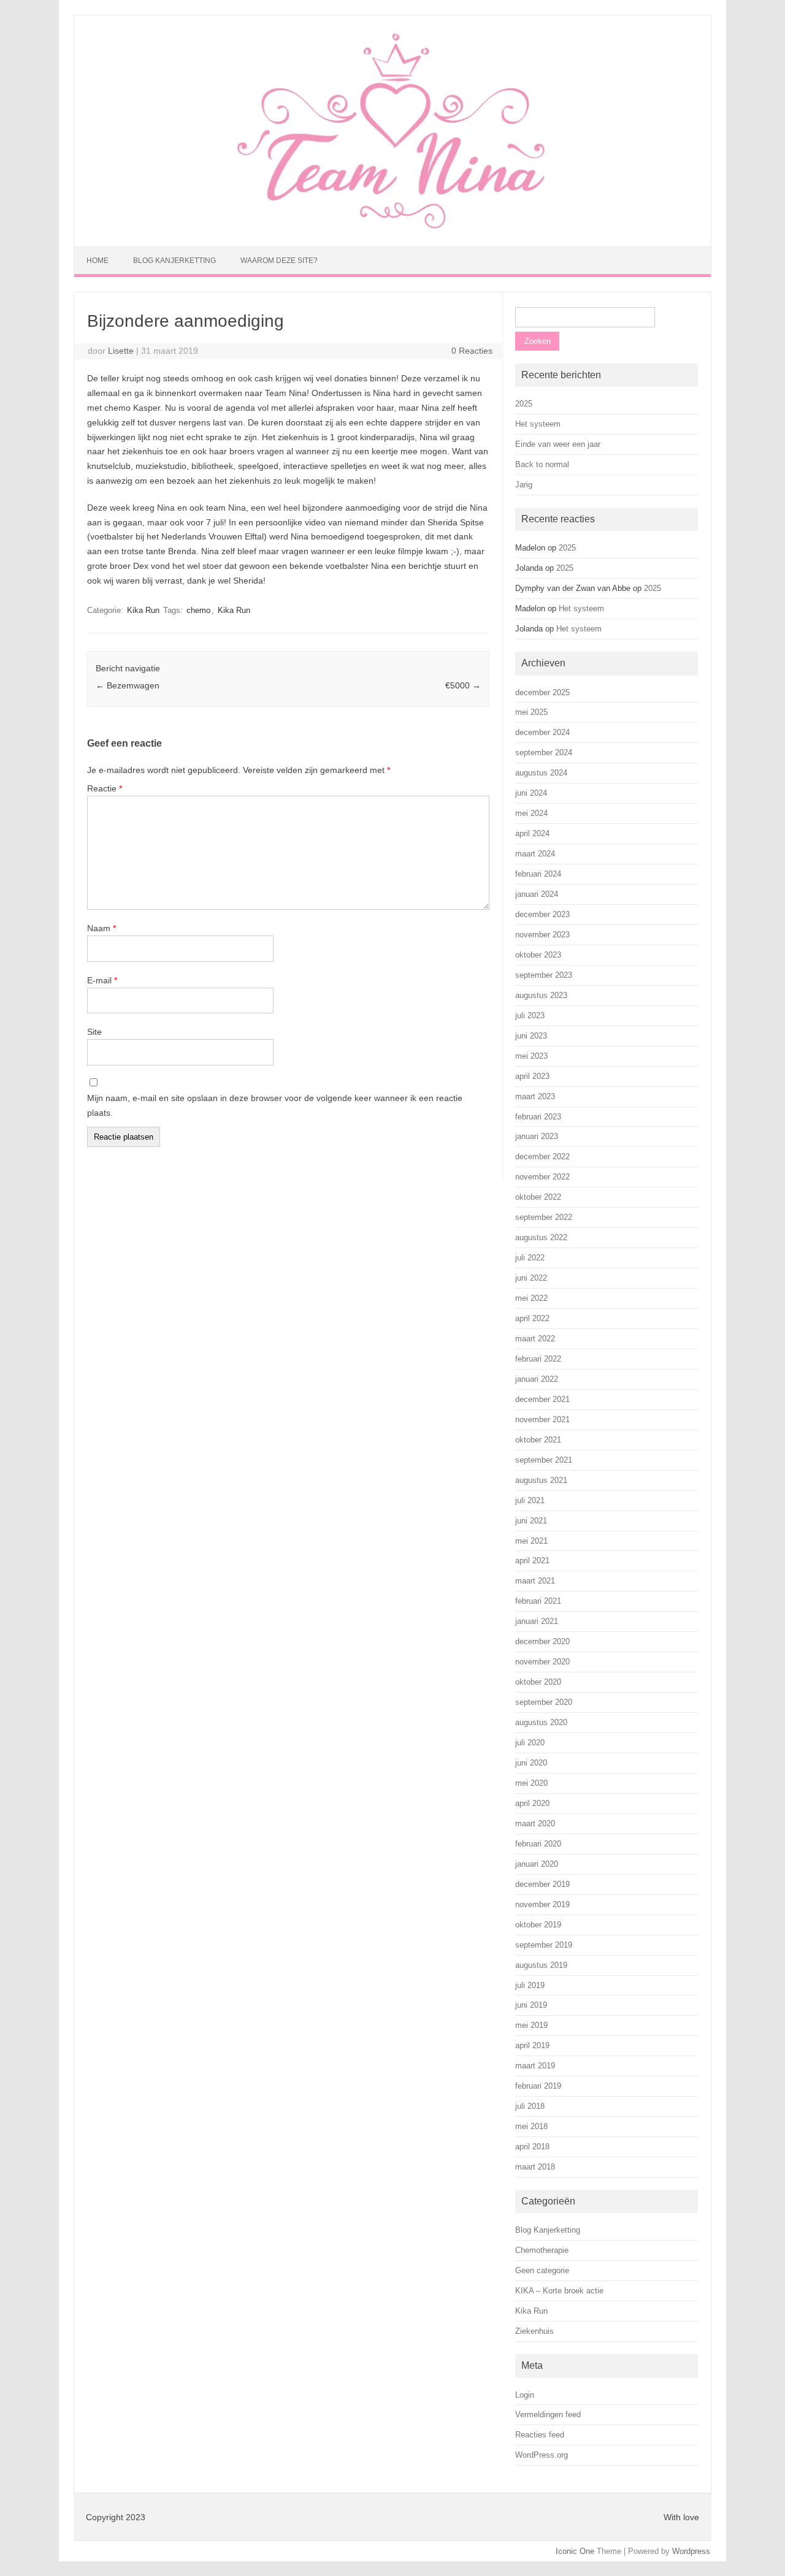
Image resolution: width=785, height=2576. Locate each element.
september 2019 (544, 1945)
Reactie (105, 788)
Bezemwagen (128, 685)
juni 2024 (531, 793)
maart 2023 (535, 1096)
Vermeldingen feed (548, 2414)
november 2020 (542, 1662)
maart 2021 (535, 1581)
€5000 (463, 685)
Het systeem (538, 424)
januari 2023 (537, 1136)
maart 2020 (535, 1823)
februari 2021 (538, 1601)
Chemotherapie (542, 2250)
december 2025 (542, 692)
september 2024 (544, 753)
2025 (524, 404)
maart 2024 (535, 854)
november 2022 (542, 1177)
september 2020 (544, 1702)
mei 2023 (531, 1056)
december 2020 (542, 1641)
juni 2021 (531, 1521)
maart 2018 (535, 2167)
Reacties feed (540, 2435)
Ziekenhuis (534, 2331)
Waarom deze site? (279, 261)
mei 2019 (531, 2025)
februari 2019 (538, 2086)
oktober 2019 (538, 1925)
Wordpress (691, 2551)
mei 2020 (531, 1783)
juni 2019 (531, 2005)
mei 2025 (531, 712)
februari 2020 (538, 1844)
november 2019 (542, 1904)
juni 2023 (531, 1036)
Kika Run (143, 610)
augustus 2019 (541, 1965)
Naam (101, 928)
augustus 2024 (541, 773)
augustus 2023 (541, 995)
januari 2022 (537, 1379)
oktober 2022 (538, 1197)
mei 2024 (531, 813)
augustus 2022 (541, 1237)
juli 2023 (530, 1016)
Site (94, 1032)
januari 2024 (537, 894)
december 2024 (542, 732)
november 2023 (542, 935)
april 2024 (532, 833)
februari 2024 (538, 874)
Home (98, 261)
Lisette (121, 351)
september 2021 (544, 1460)
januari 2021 (537, 1621)
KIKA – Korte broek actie (559, 2291)
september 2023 (544, 975)
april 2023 (532, 1076)
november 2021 (542, 1419)
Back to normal (542, 464)
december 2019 (542, 1884)
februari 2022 (538, 1359)
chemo (198, 610)
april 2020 (532, 1803)
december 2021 (542, 1399)
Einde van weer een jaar (558, 444)
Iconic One (575, 2551)
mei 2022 (531, 1298)
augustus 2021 (541, 1480)
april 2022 (532, 1318)
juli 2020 (530, 1743)
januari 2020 (537, 1864)
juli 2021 (530, 1500)
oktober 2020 (538, 1682)
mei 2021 (531, 1541)
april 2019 (532, 2045)
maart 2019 (535, 2066)
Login (525, 2395)
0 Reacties (472, 351)
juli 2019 (530, 1985)
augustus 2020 (541, 1722)
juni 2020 (531, 1763)
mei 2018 (531, 2126)
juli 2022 (530, 1258)
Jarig (524, 485)
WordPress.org (542, 2455)
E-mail (102, 980)
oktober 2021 (538, 1440)
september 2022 (544, 1217)
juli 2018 (530, 2106)
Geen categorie (542, 2270)
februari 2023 (538, 1117)
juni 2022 (531, 1278)
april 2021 (532, 1560)
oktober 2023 (538, 955)
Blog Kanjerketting (174, 261)
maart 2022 (535, 1339)
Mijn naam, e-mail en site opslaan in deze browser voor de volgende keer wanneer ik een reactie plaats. (275, 1105)
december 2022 (542, 1157)
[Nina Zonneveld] (392, 226)
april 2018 (532, 2147)
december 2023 (542, 914)
